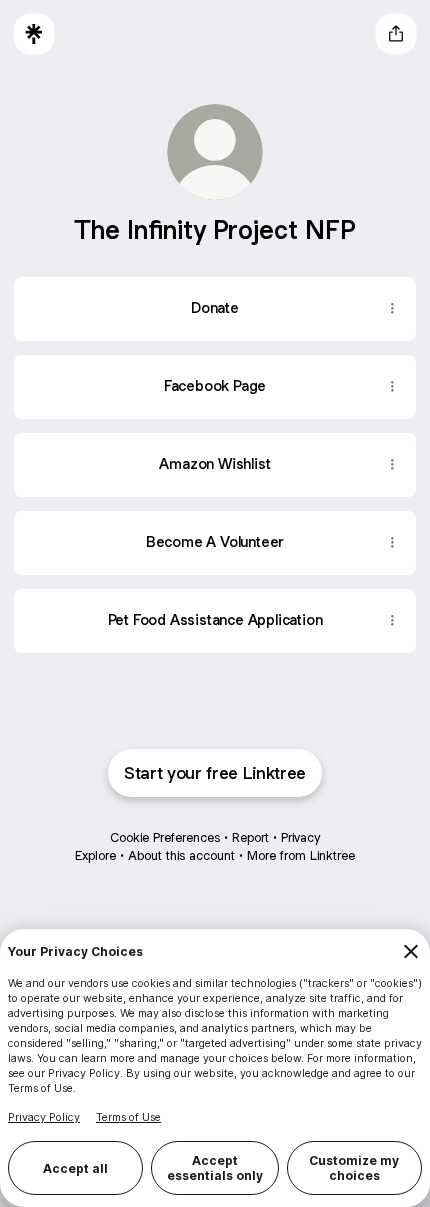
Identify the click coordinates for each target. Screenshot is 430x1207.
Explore (95, 855)
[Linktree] (34, 34)
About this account (181, 855)
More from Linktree (301, 855)
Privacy (300, 837)
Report (250, 837)
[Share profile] (396, 34)
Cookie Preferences (165, 837)
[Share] (392, 309)
